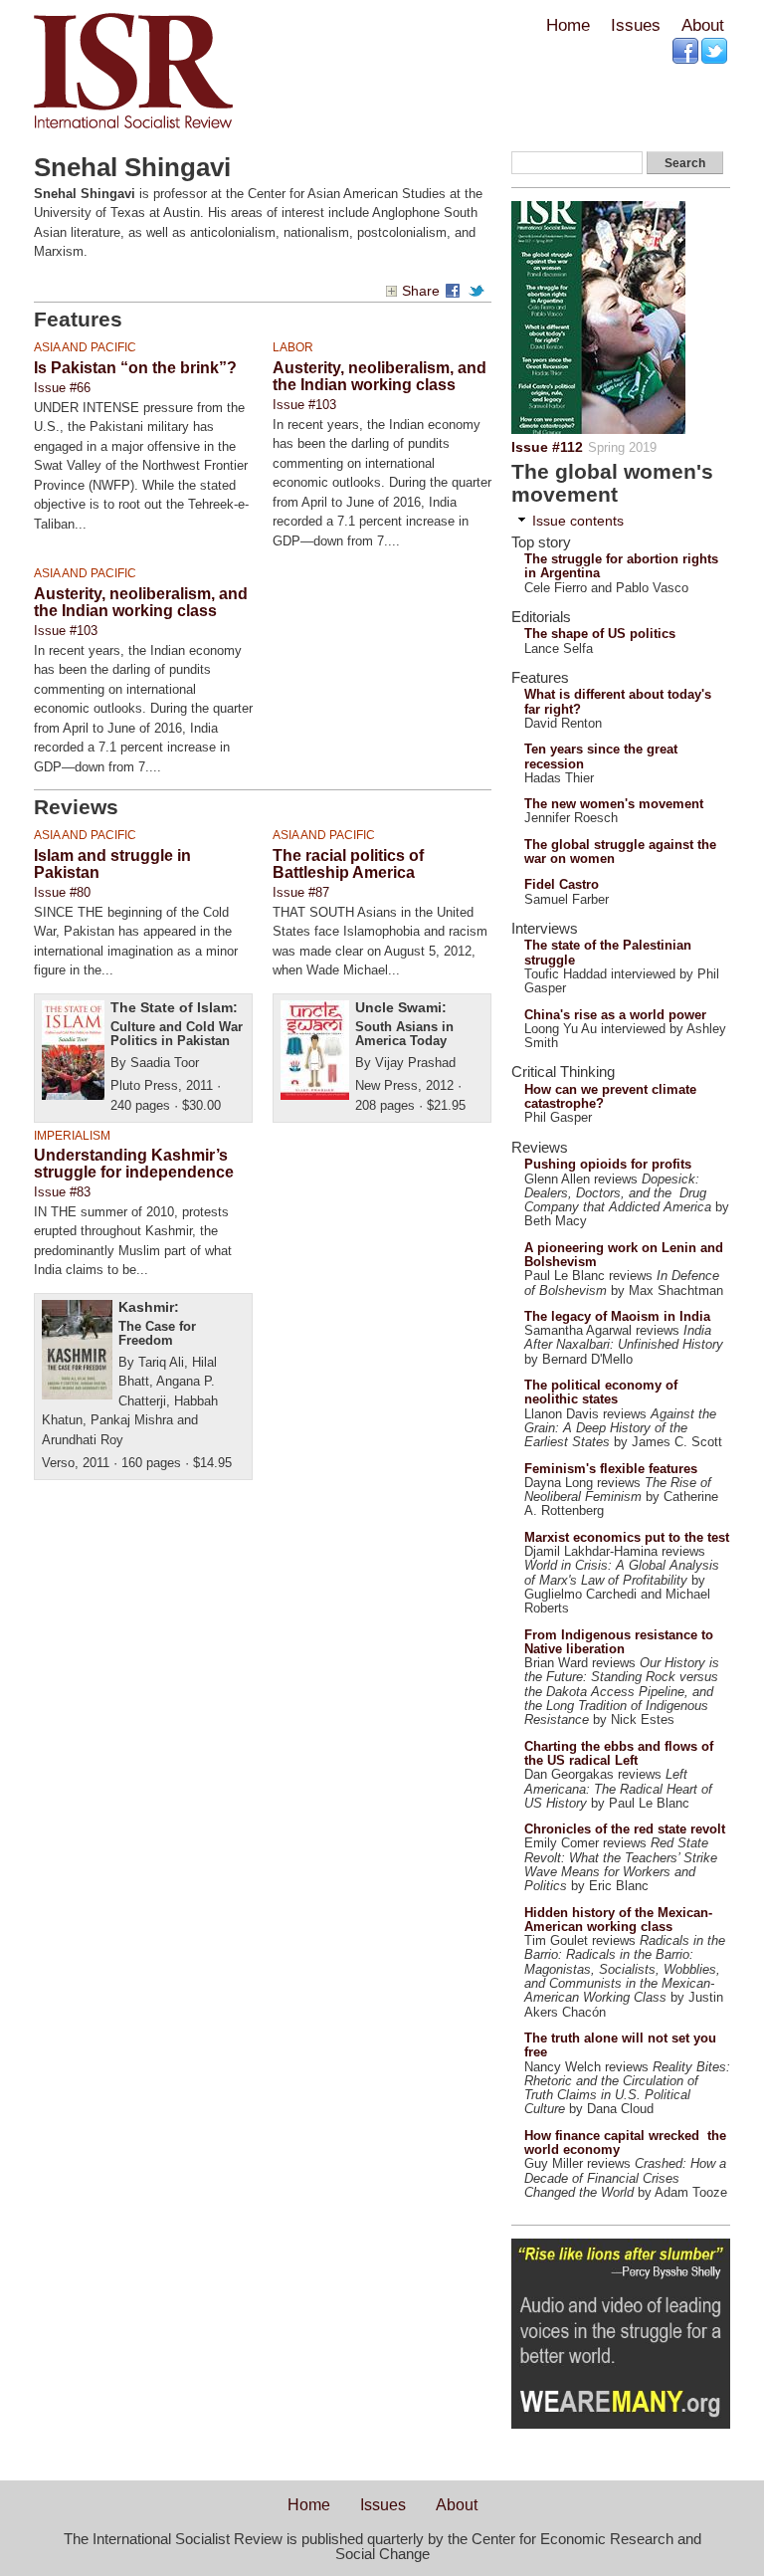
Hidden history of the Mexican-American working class (618, 1920)
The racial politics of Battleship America (348, 864)
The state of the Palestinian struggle (608, 952)
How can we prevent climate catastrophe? (610, 1096)
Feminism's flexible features (611, 1469)
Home (568, 25)
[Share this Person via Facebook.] (456, 291)
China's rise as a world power (615, 1015)
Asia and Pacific (85, 347)
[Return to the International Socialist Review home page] (133, 129)
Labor (293, 347)
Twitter (716, 52)
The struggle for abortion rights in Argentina (621, 566)
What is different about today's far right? (618, 701)
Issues (636, 25)
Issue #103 (304, 405)
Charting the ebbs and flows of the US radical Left (619, 1753)
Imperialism (72, 1135)
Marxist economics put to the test (627, 1537)
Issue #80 (62, 892)
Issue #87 (301, 892)
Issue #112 (547, 447)
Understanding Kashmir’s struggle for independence (134, 1164)
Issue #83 (62, 1192)
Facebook (687, 52)
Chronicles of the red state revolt (625, 1829)
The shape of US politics (600, 634)
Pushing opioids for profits (608, 1164)
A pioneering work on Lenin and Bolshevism (624, 1255)
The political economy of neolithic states (601, 1392)
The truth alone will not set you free (620, 2045)
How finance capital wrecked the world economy (625, 2143)
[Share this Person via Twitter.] (479, 291)
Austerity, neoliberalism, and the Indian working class (380, 376)
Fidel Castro (562, 884)
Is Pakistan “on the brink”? (135, 368)
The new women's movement (614, 804)
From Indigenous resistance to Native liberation (619, 1642)
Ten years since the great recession (601, 756)
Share (421, 291)
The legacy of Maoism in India (617, 1316)
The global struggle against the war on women (620, 852)
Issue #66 (62, 388)
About (702, 25)
